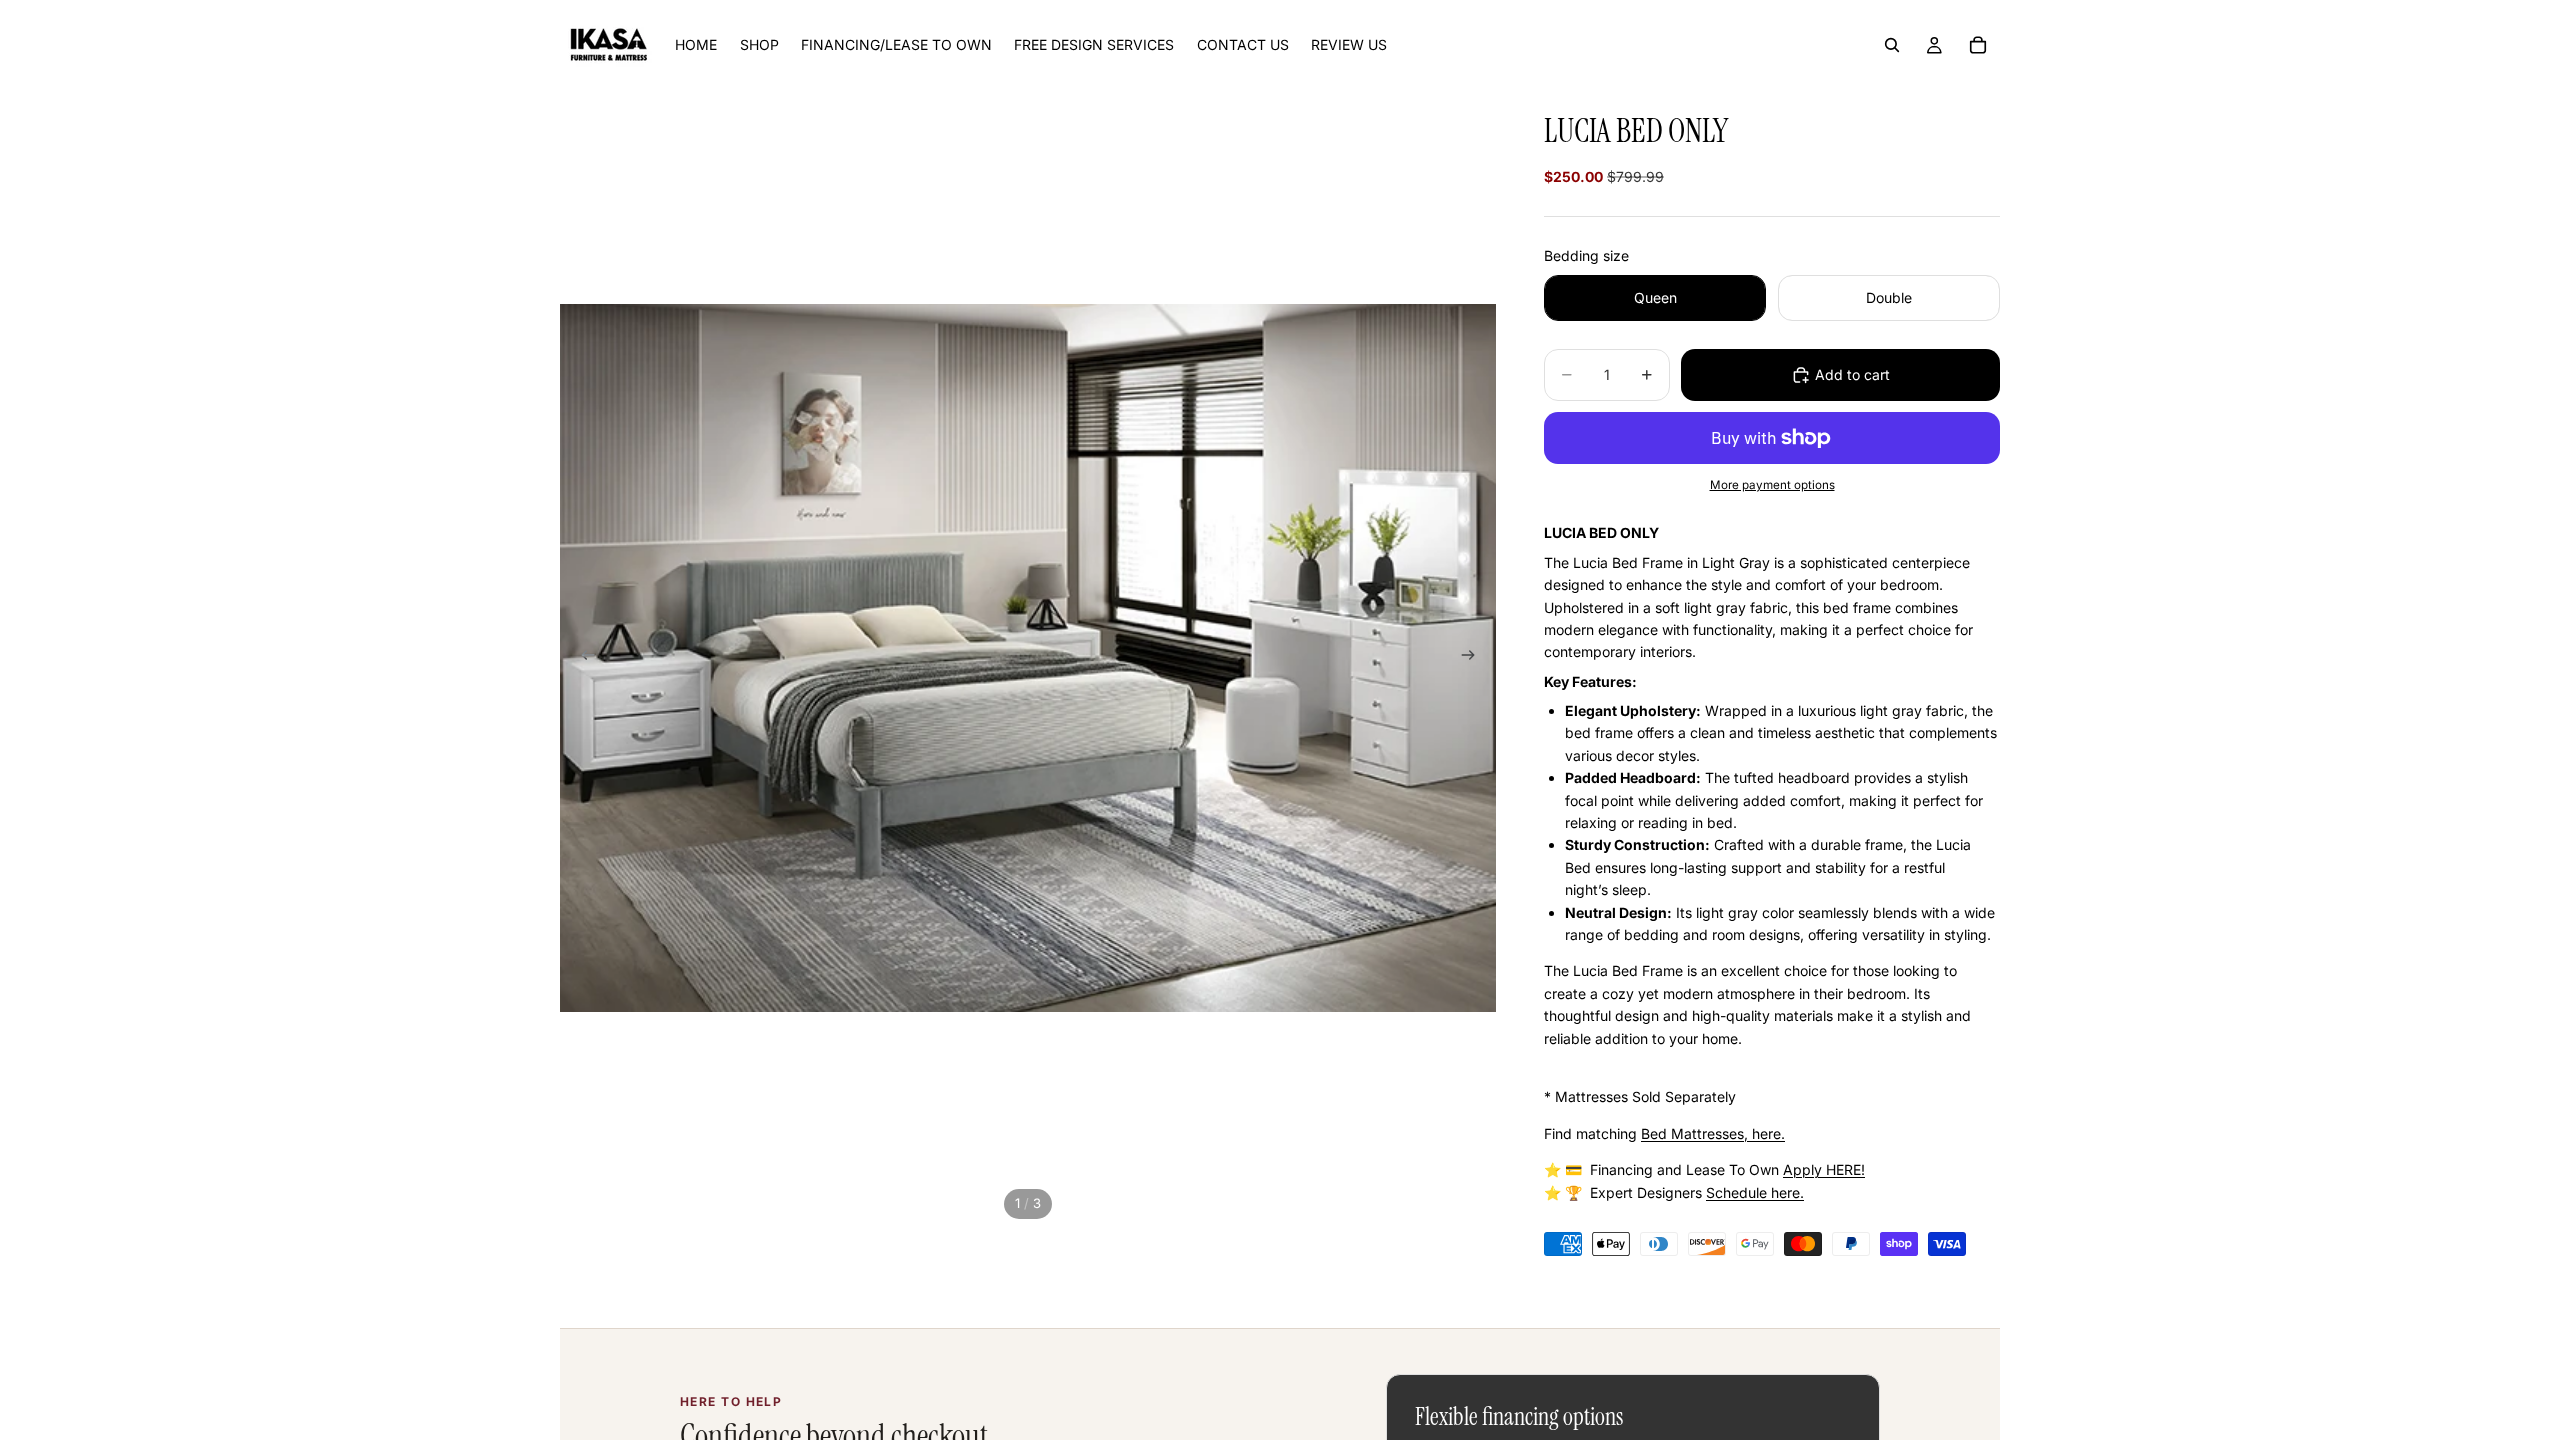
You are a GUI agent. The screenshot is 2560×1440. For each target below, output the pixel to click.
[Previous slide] (582, 658)
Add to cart (1852, 374)
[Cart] (1978, 45)
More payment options (1772, 485)
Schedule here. (1755, 1192)
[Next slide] (1474, 658)
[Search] (1892, 45)
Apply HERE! (1824, 1169)
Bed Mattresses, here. (1713, 1133)
